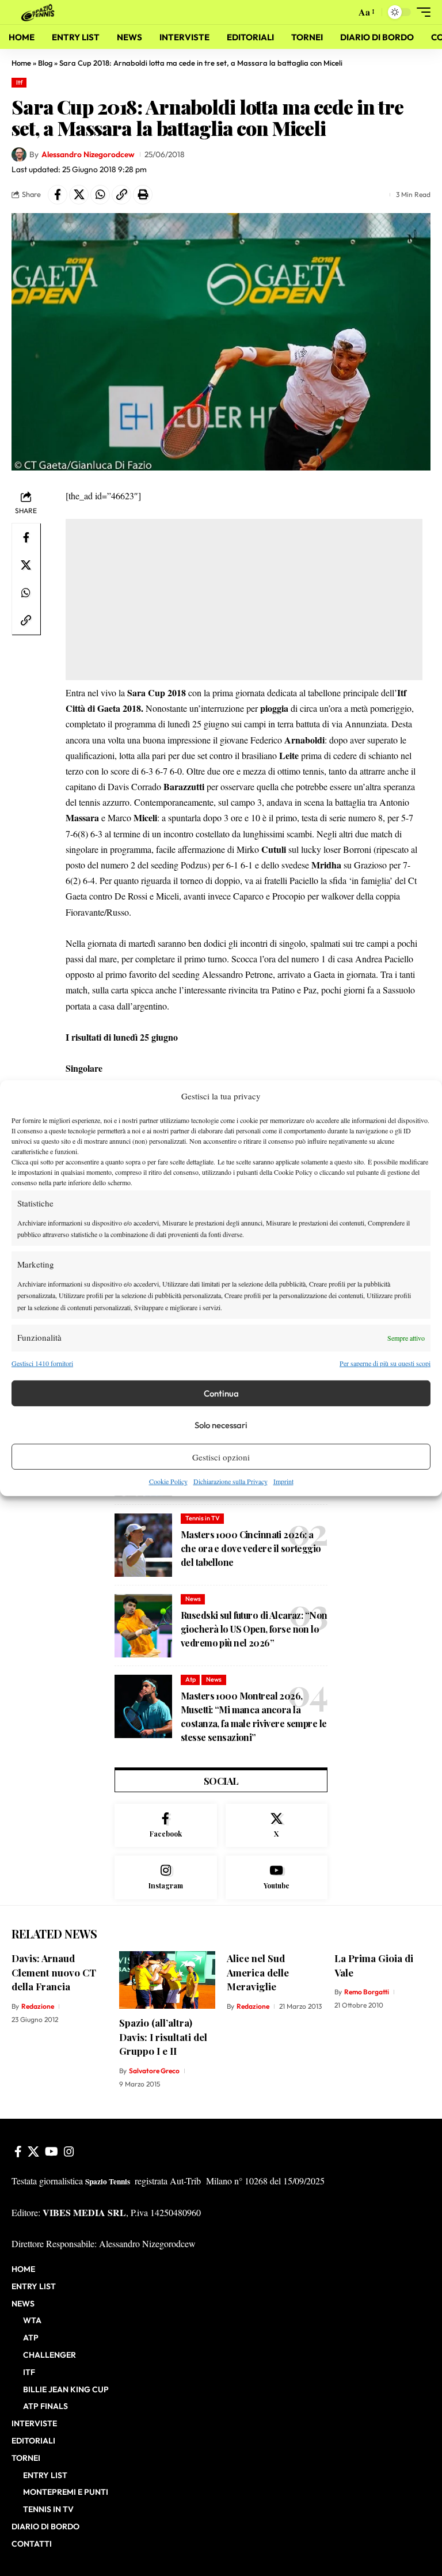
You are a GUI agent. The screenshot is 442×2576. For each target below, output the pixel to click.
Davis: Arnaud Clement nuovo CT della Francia (54, 1972)
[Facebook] (166, 1826)
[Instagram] (166, 1877)
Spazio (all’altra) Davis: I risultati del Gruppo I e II (163, 2037)
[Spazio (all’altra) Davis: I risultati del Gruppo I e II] (167, 1980)
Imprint (283, 1481)
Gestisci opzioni (221, 1457)
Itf (19, 82)
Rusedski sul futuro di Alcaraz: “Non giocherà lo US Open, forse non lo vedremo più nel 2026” (254, 1629)
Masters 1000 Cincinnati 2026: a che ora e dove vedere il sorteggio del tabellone (251, 1548)
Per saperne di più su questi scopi (385, 1363)
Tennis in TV (203, 1518)
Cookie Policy (168, 1481)
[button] (344, 12)
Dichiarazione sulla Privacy (230, 1481)
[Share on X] (79, 195)
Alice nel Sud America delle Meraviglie (258, 1972)
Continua (221, 1393)
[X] (277, 1826)
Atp (190, 1679)
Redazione (38, 2006)
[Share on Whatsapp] (100, 195)
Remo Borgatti (367, 1992)
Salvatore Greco (154, 2071)
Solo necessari (221, 1425)
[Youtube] (277, 1877)
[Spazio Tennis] (40, 12)
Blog (45, 63)
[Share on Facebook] (58, 195)
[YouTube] (52, 2152)
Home (21, 63)
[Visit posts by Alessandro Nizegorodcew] (19, 155)
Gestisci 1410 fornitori (42, 1363)
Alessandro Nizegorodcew (88, 154)
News (193, 1599)
